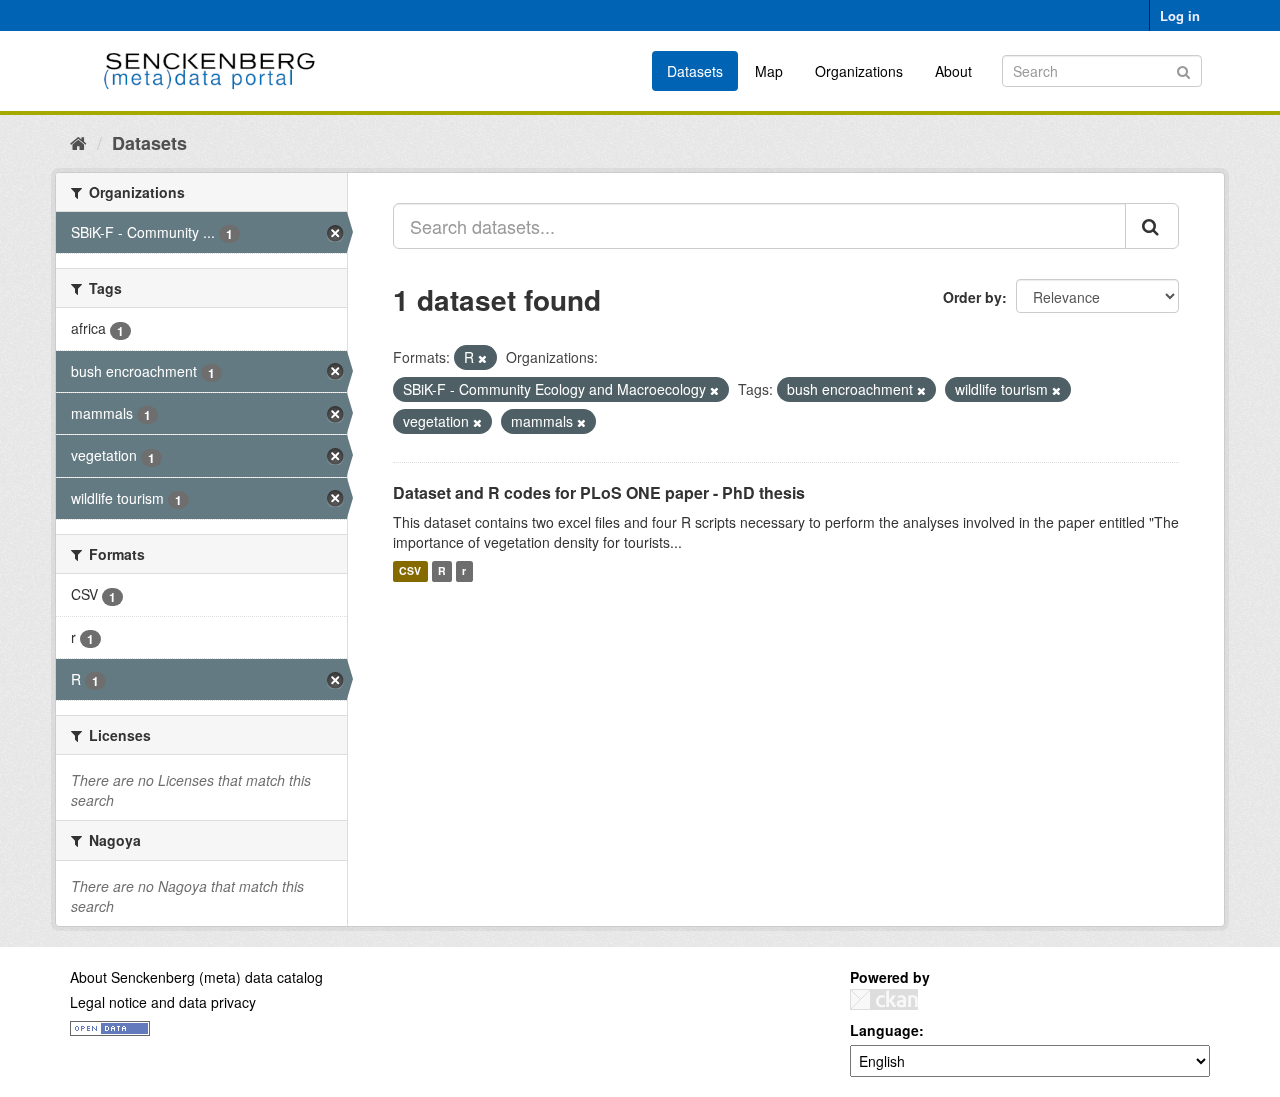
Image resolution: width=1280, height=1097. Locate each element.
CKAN (884, 999)
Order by (972, 297)
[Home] (78, 142)
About (953, 71)
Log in (1180, 15)
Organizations (859, 71)
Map (769, 71)
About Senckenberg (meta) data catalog (196, 977)
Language (884, 1030)
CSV (410, 571)
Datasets (695, 71)
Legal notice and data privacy (163, 1002)
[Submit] (1183, 69)
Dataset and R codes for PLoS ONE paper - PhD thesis (599, 492)
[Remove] (482, 358)
